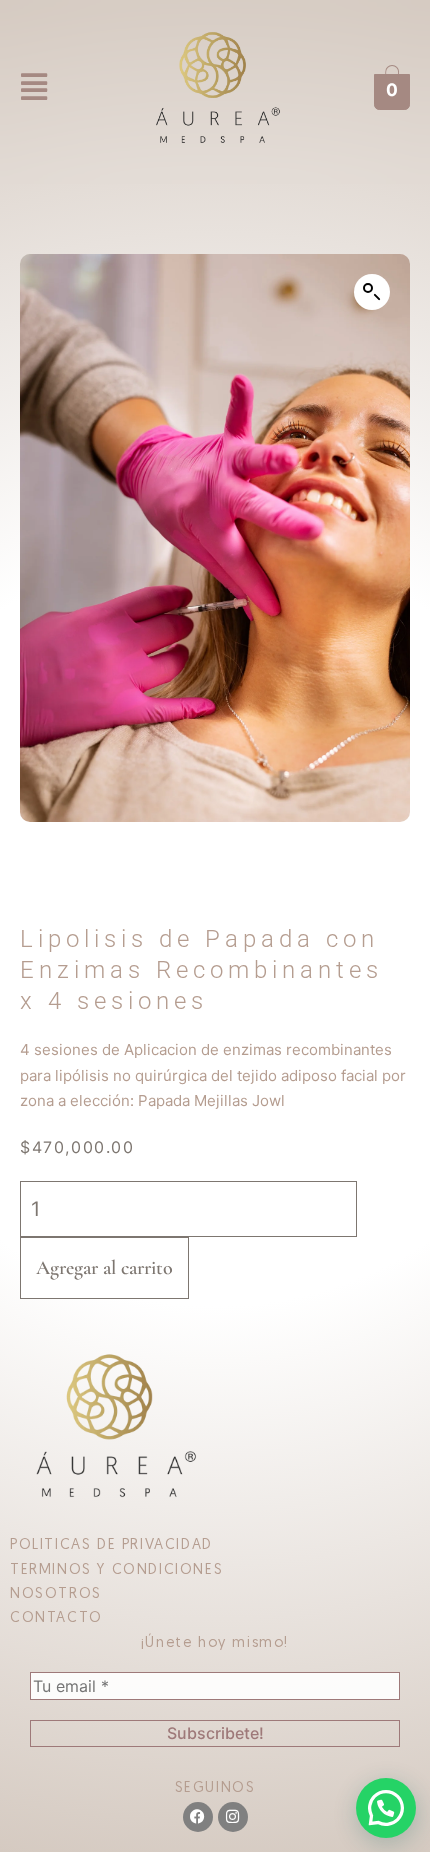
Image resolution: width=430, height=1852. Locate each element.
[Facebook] (198, 1817)
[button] (33, 87)
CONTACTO (56, 1618)
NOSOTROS (56, 1594)
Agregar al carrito (104, 1268)
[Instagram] (233, 1817)
